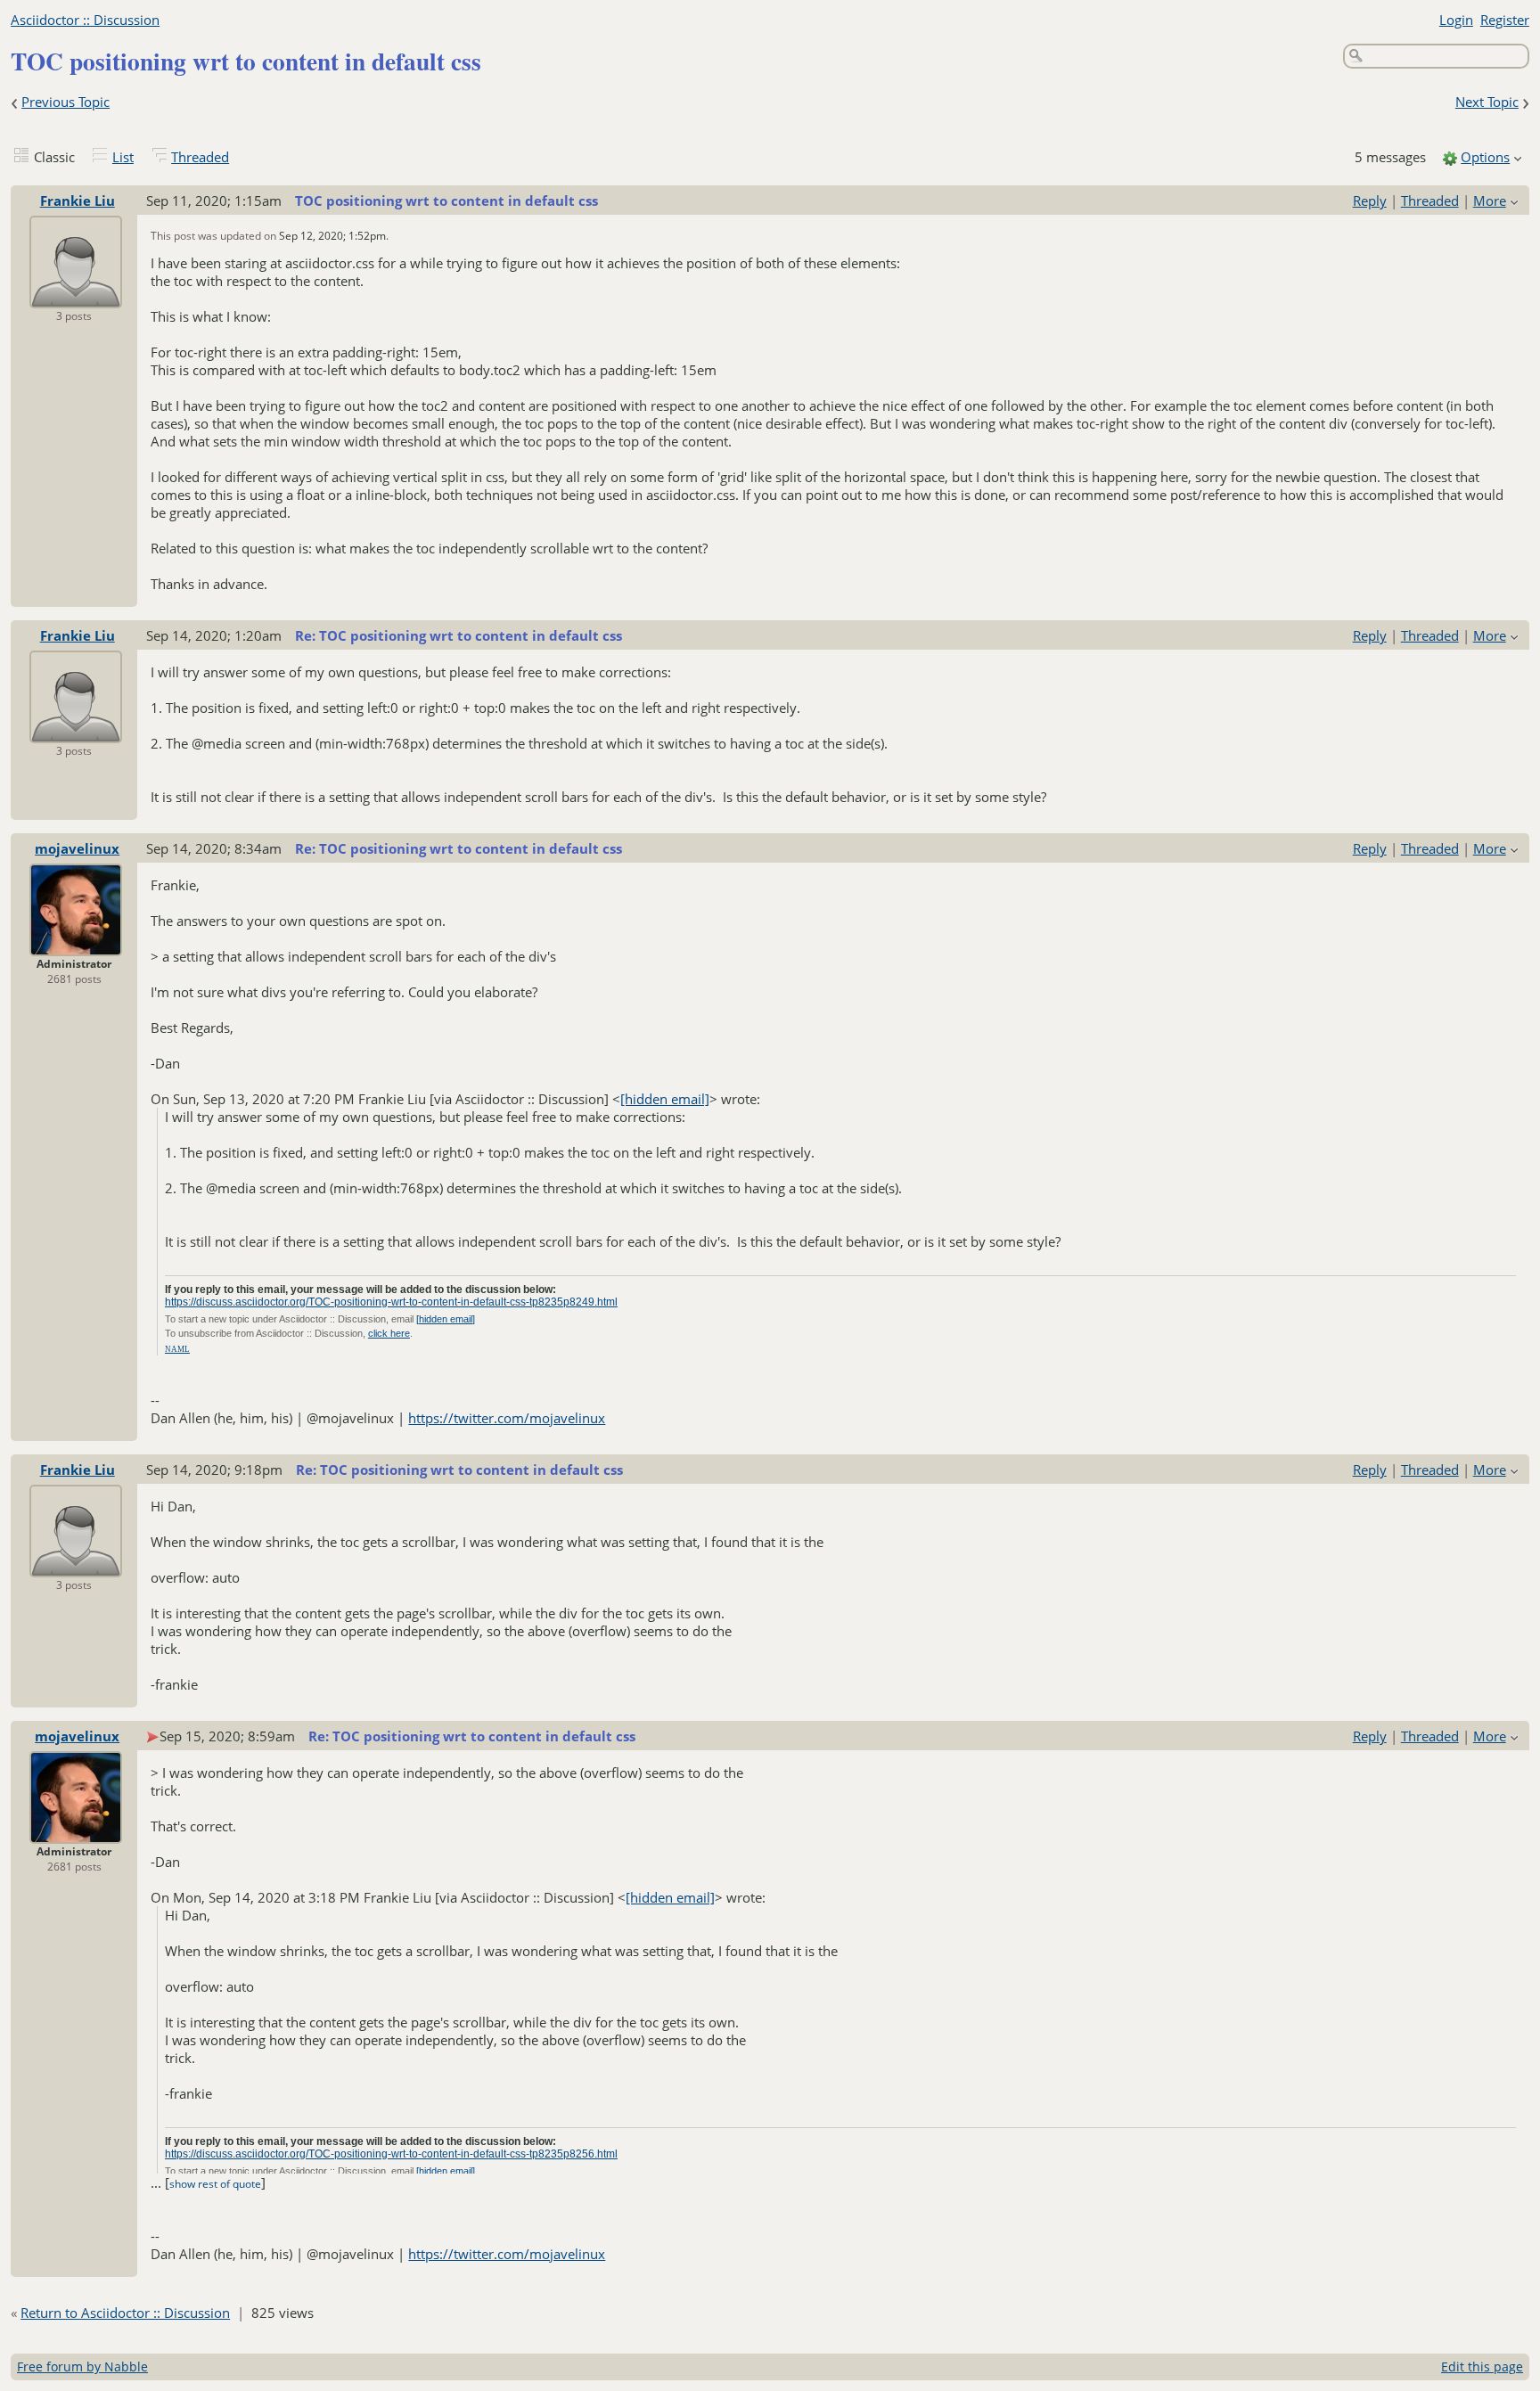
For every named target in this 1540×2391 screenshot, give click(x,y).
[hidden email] (665, 1099)
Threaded (200, 157)
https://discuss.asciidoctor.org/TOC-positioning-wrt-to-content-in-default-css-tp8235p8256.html (391, 2154)
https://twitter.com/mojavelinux (507, 1418)
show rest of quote (215, 2184)
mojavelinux (77, 848)
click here (389, 1333)
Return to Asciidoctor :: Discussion (125, 2313)
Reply (1370, 201)
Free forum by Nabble (82, 2366)
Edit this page (1482, 2366)
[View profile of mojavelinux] (76, 944)
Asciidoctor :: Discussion (85, 20)
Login (1456, 20)
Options (1485, 157)
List (123, 157)
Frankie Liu (78, 201)
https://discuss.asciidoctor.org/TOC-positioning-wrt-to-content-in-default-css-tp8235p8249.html (391, 1302)
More (1490, 201)
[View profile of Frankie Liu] (76, 296)
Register (1505, 20)
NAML (177, 1349)
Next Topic (1487, 102)
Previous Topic (66, 102)
